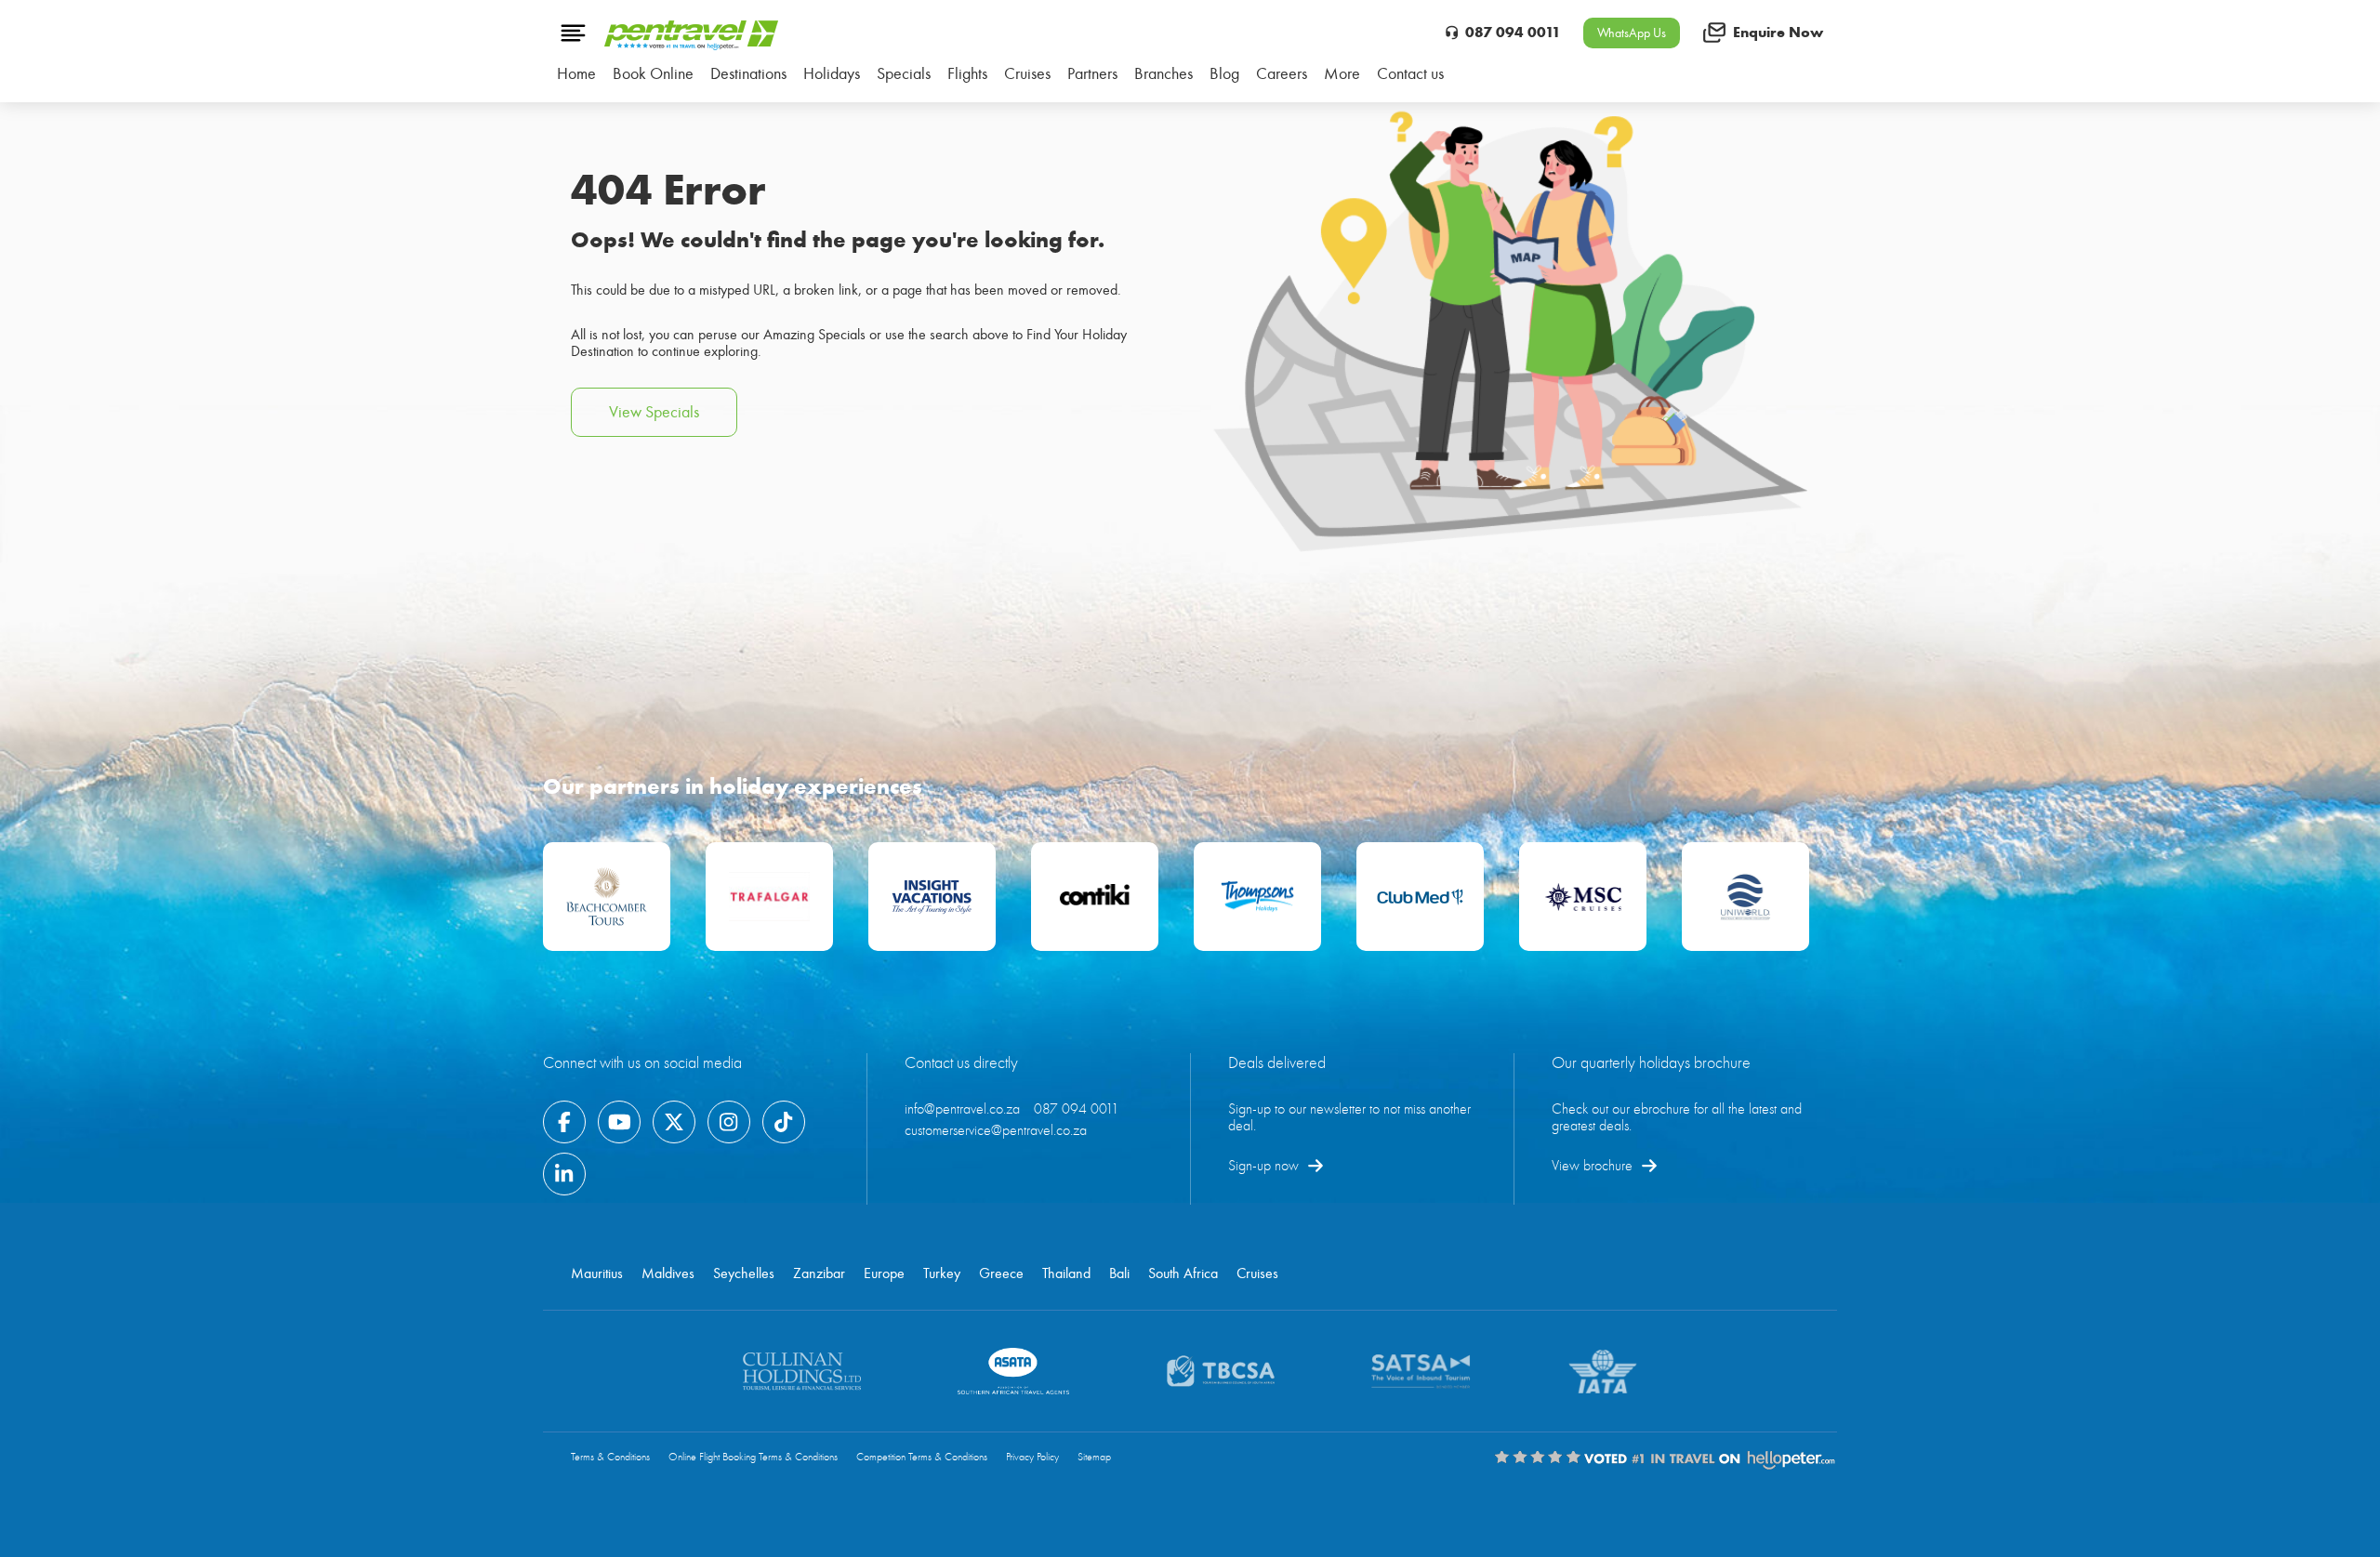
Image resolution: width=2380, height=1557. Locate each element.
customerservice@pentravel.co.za (996, 1130)
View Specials (654, 412)
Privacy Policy (1032, 1457)
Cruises (1257, 1273)
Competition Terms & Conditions (922, 1457)
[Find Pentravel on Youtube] (619, 1122)
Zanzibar (819, 1273)
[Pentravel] (691, 46)
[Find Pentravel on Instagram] (729, 1122)
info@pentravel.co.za (962, 1109)
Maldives (668, 1273)
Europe (884, 1273)
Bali (1119, 1273)
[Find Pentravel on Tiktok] (784, 1122)
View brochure (1592, 1166)
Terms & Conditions (610, 1457)
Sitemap (1094, 1457)
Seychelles (744, 1273)
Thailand (1066, 1273)
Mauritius (597, 1273)
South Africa (1183, 1273)
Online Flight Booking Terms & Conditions (753, 1457)
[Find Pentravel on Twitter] (674, 1122)
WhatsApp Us (1632, 33)
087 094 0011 (1513, 32)
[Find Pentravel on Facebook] (564, 1122)
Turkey (942, 1273)
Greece (1001, 1273)
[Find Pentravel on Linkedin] (564, 1174)
